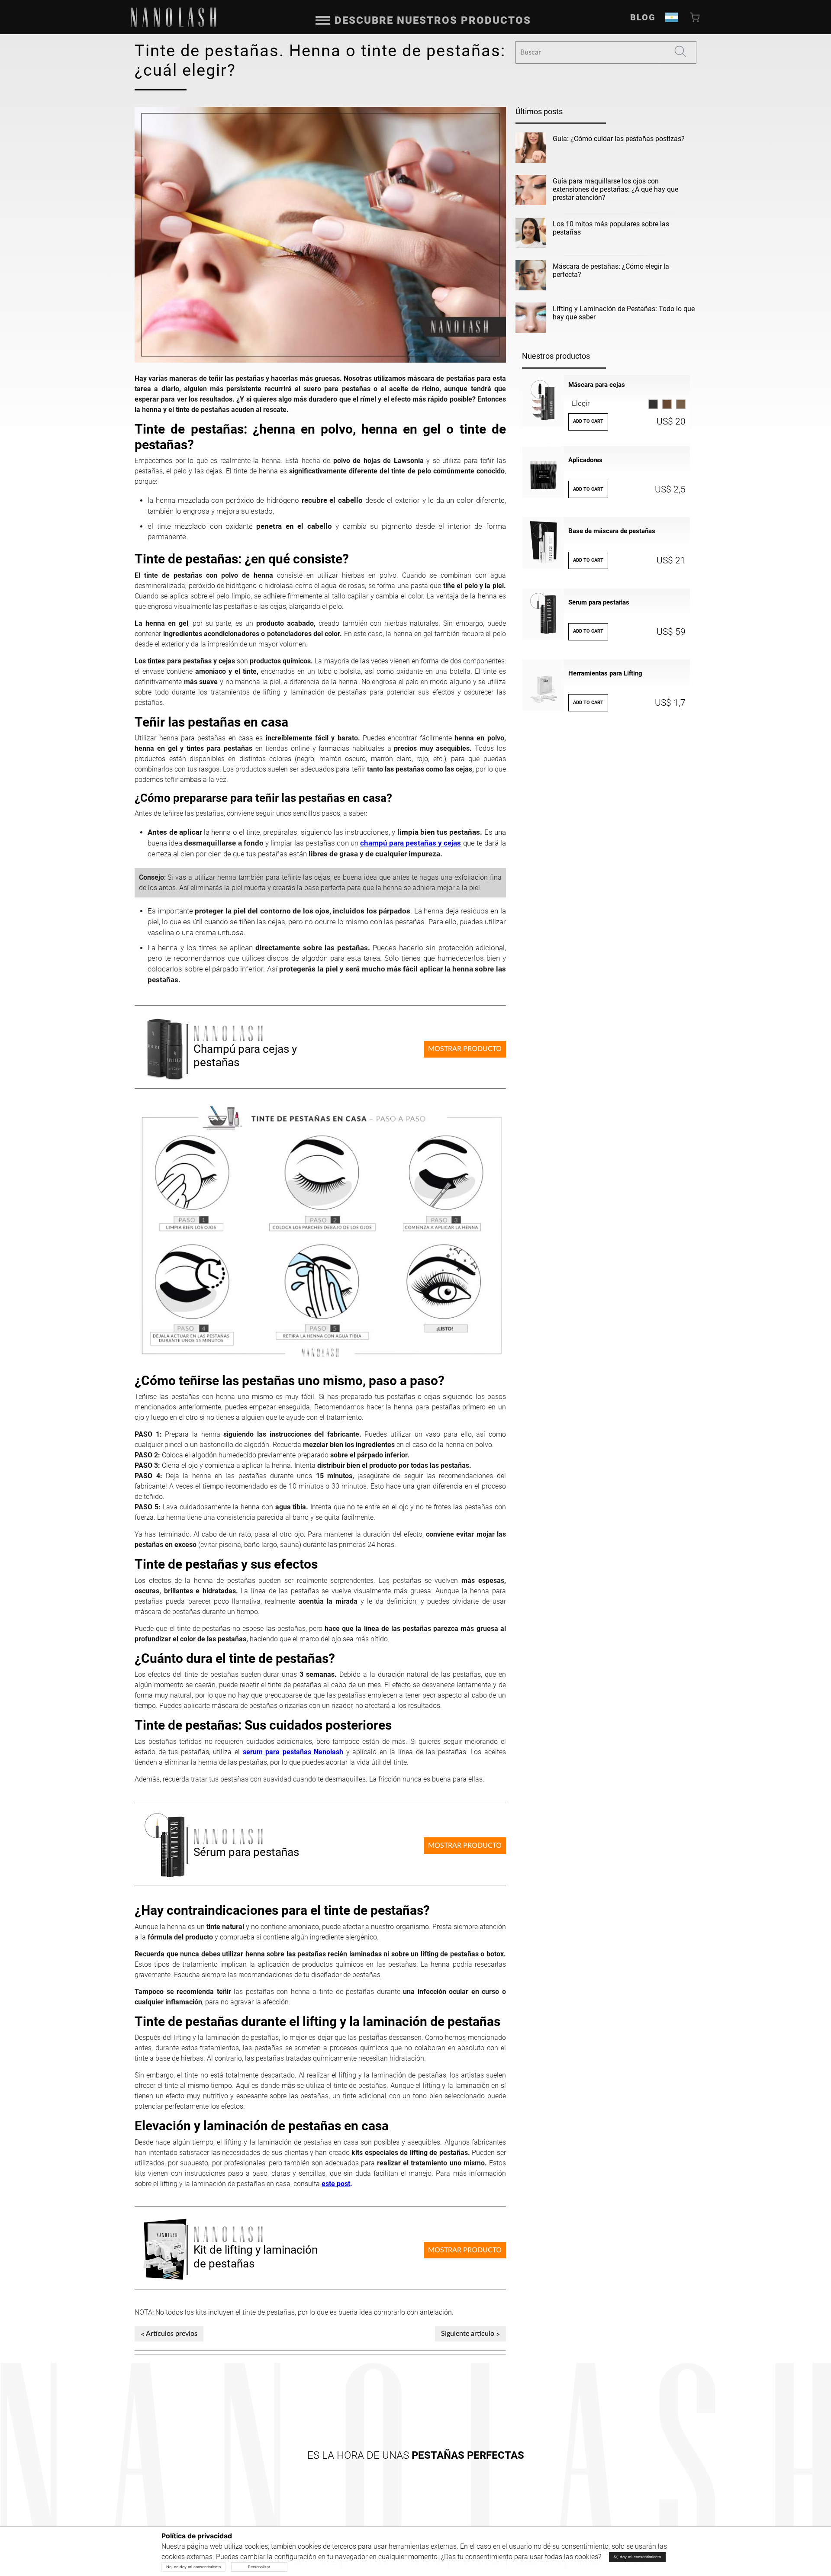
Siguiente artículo (468, 2334)
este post (336, 2184)
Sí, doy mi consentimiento (637, 2557)
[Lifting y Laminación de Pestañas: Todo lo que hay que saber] (531, 319)
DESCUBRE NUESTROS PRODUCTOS (433, 20)
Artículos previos (172, 2334)
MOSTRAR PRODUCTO (465, 1049)
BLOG (643, 17)
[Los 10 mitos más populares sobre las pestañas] (531, 235)
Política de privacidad (197, 2536)
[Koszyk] (696, 17)
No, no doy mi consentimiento (193, 2567)
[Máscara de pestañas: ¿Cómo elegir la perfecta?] (531, 277)
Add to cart (588, 421)
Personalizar (259, 2567)
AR (672, 17)
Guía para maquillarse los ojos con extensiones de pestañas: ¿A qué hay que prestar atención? (615, 189)
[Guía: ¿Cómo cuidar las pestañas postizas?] (531, 149)
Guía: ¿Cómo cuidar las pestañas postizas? (619, 139)
